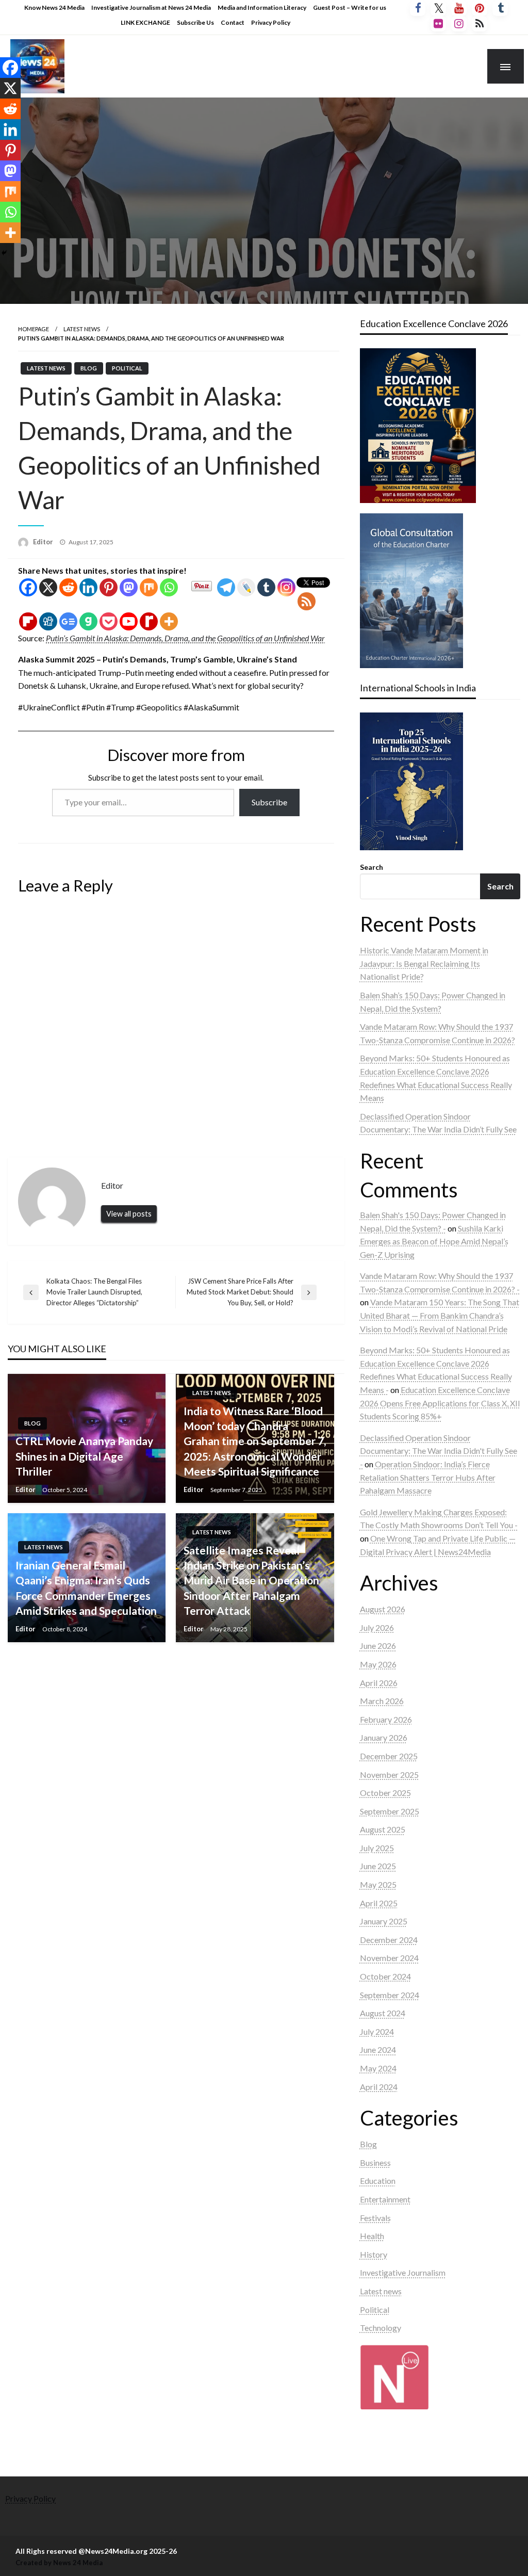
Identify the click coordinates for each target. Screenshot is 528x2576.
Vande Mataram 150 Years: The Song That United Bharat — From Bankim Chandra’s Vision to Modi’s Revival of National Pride (440, 1315)
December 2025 (389, 1756)
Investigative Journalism (403, 2272)
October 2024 (385, 1976)
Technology (381, 2328)
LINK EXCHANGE (145, 22)
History (374, 2254)
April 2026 (379, 1683)
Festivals (375, 2218)
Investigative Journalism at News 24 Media (151, 7)
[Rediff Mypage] (149, 621)
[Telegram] (226, 587)
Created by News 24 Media (59, 2563)
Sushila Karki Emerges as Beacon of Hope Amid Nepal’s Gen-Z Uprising (434, 1241)
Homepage (34, 329)
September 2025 (390, 1811)
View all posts (129, 1214)
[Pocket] (109, 621)
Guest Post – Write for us (350, 7)
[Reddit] (68, 587)
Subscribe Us (195, 22)
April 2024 (379, 2087)
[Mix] (149, 587)
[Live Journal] (246, 587)
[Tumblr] (266, 587)
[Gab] (88, 621)
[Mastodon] (129, 587)
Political (127, 368)
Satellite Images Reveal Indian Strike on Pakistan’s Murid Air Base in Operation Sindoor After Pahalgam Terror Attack (251, 1581)
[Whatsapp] (169, 587)
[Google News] (68, 621)
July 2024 (377, 2031)
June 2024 (378, 2050)
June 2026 (378, 1646)
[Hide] (4, 253)
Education (378, 2181)
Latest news (82, 329)
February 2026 (386, 1719)
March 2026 (382, 1701)
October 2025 (385, 1793)
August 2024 (383, 2013)
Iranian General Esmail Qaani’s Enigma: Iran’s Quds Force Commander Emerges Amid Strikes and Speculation (86, 1588)
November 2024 (389, 1958)
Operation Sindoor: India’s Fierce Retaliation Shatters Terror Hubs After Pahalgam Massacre (428, 1477)
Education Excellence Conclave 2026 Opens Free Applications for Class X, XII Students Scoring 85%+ (440, 1403)
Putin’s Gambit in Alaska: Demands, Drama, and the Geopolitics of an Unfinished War (185, 638)
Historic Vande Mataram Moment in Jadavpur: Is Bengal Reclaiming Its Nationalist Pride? (424, 963)
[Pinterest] (109, 587)
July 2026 (377, 1627)
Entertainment (385, 2199)
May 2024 (378, 2068)
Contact (233, 22)
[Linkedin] (88, 587)
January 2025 (384, 1921)
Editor (44, 542)
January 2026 (384, 1737)
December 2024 (389, 1940)
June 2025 (378, 1866)
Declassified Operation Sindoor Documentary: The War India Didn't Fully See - (439, 1451)
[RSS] (307, 601)
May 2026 (378, 1664)
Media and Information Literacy (262, 7)
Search (372, 867)
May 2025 (378, 1884)
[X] (48, 587)
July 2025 (377, 1848)
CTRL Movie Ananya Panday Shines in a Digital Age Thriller (84, 1456)
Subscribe (269, 802)
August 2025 (383, 1829)
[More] (169, 621)
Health (372, 2236)
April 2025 (379, 1903)
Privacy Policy (271, 22)
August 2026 (383, 1609)
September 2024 (390, 1995)
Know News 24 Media (54, 7)
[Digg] (48, 621)
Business (375, 2162)
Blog (89, 368)
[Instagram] (286, 587)
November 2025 (389, 1775)
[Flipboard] (28, 621)
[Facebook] (28, 587)
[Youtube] (129, 621)
